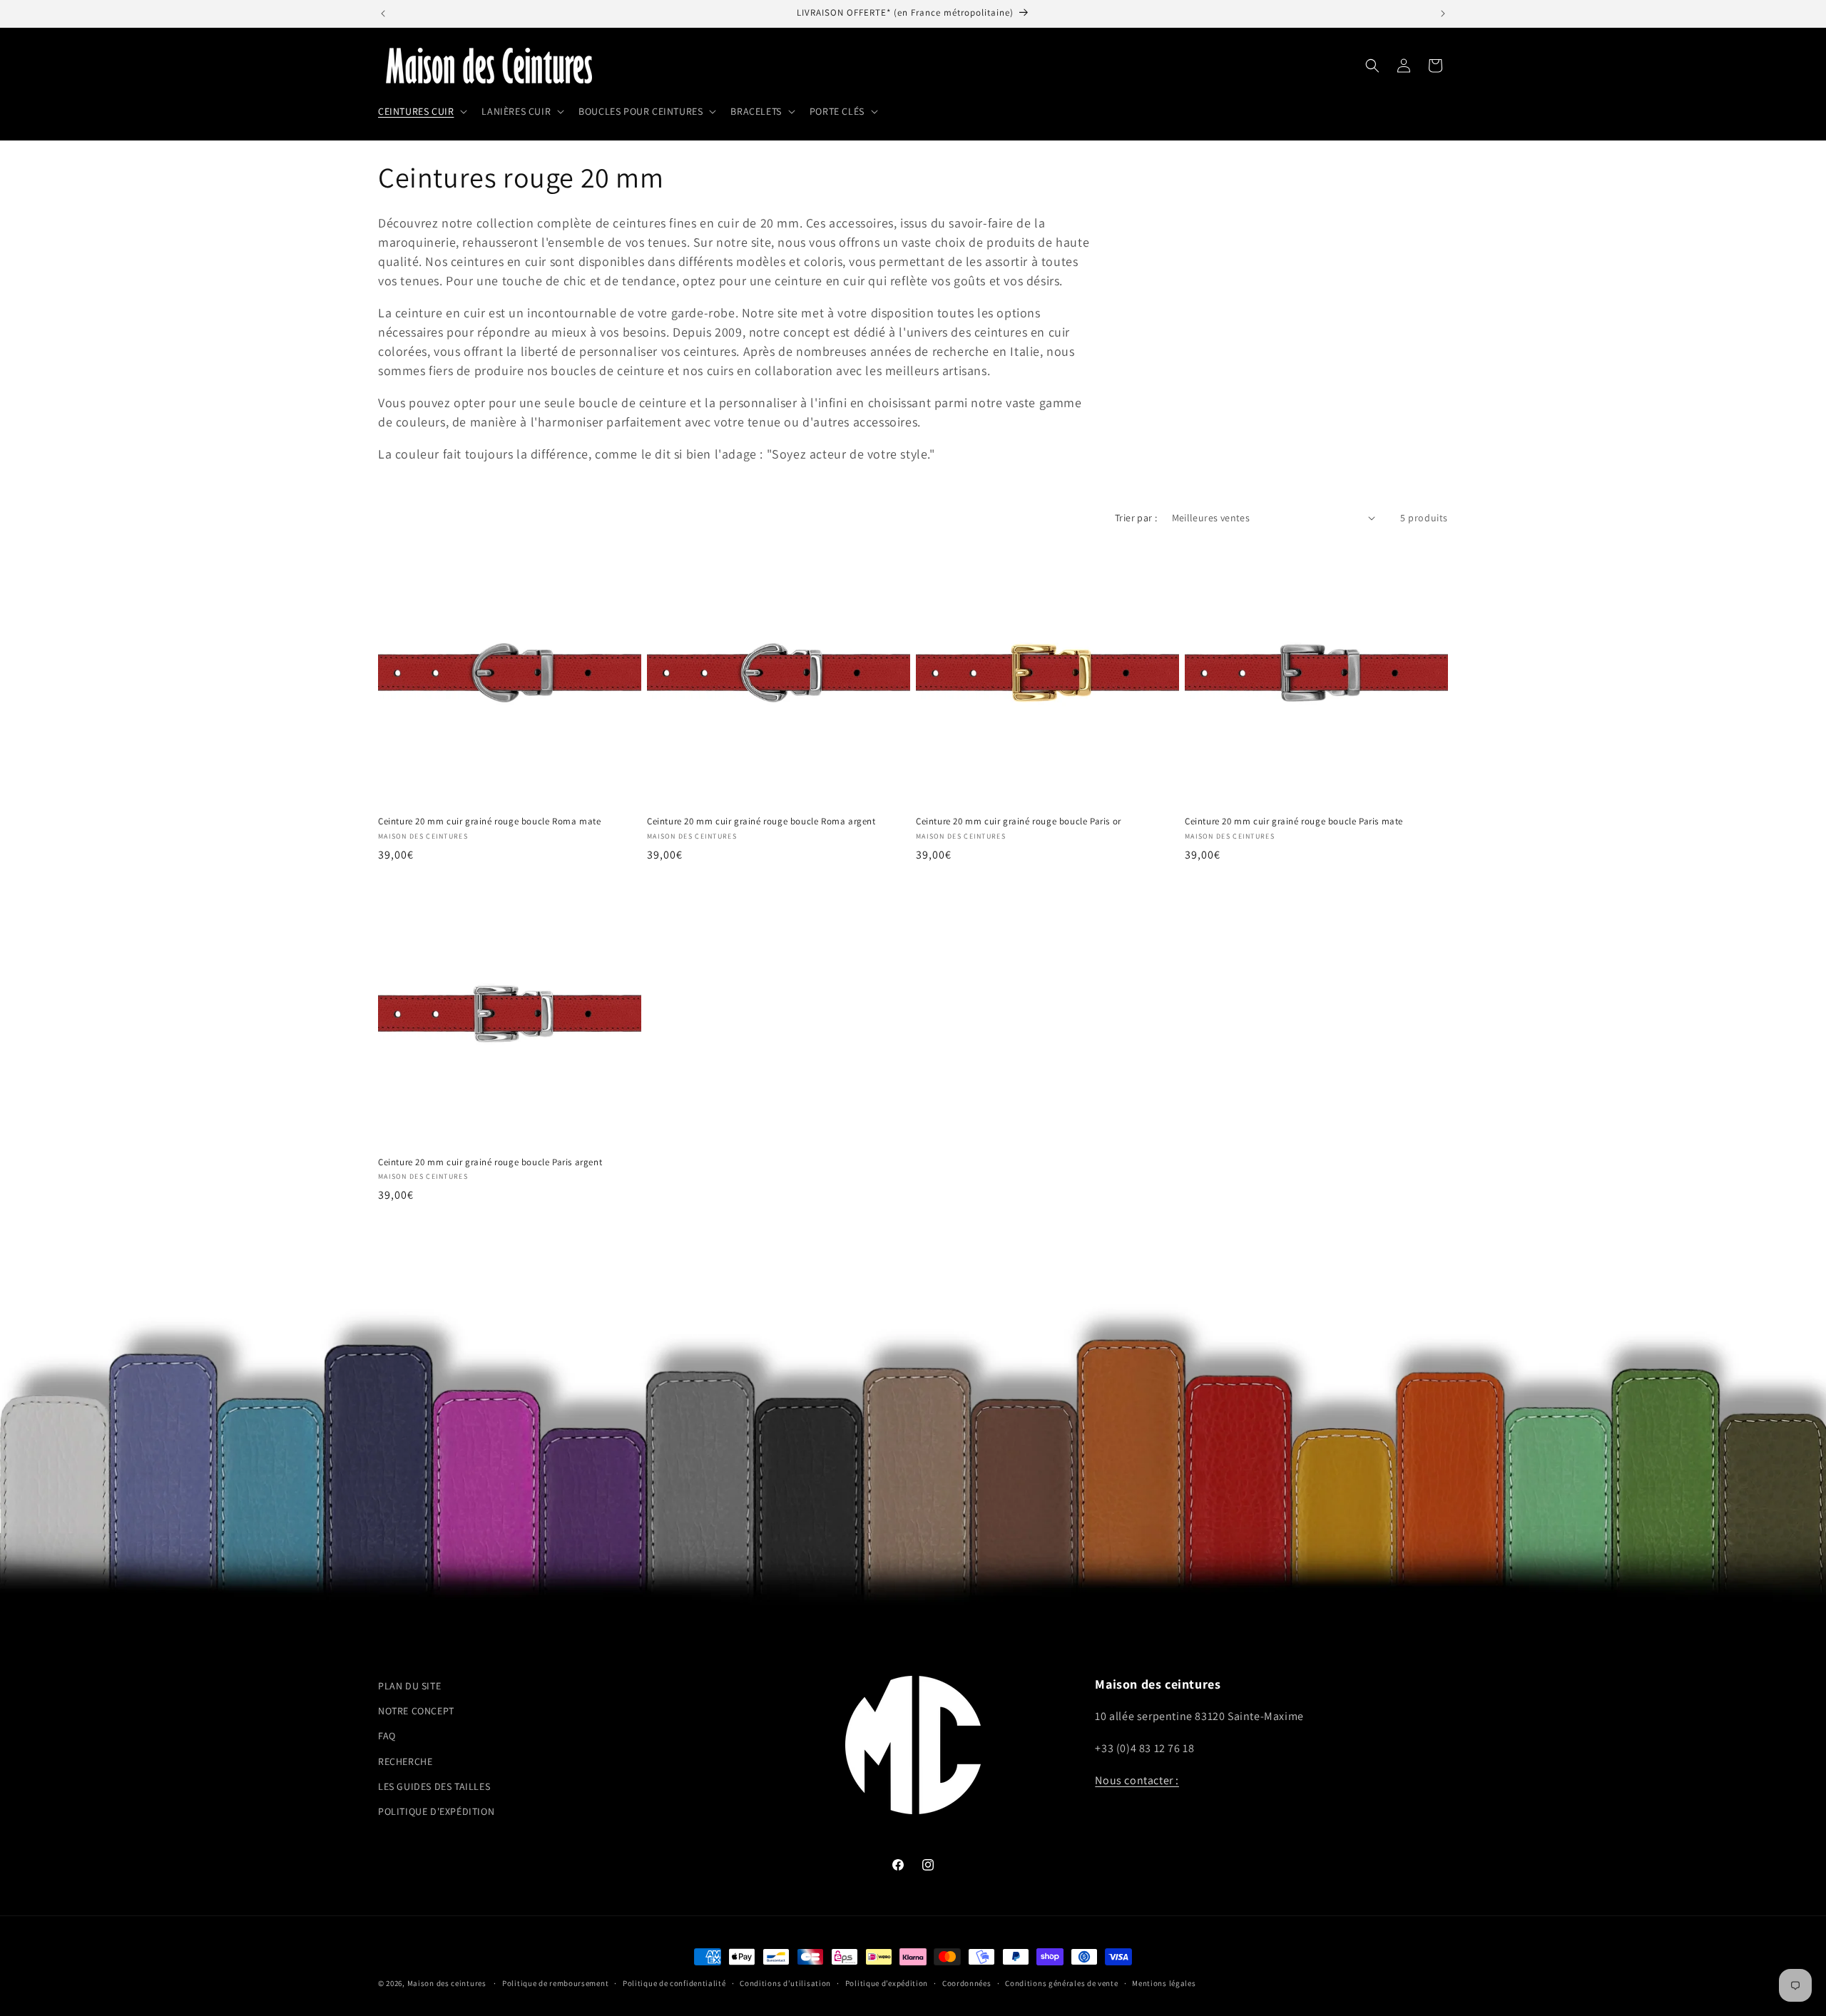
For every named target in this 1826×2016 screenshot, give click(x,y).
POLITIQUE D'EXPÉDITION (436, 1811)
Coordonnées (967, 1983)
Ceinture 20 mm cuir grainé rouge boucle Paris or (1019, 822)
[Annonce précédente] (383, 14)
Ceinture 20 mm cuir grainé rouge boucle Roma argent (761, 822)
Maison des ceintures (447, 1983)
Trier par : (1136, 518)
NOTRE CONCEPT (416, 1711)
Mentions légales (1164, 1983)
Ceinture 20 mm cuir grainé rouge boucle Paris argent (490, 1162)
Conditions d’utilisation (785, 1983)
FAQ (387, 1736)
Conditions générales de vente (1061, 1983)
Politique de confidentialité (674, 1983)
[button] (421, 111)
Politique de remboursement (555, 1983)
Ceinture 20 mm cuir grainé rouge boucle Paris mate (1294, 822)
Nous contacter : (1137, 1780)
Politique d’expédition (887, 1983)
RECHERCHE (405, 1761)
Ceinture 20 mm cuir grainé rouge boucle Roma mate (489, 822)
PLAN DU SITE (409, 1686)
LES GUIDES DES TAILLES (434, 1786)
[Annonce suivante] (1443, 14)
